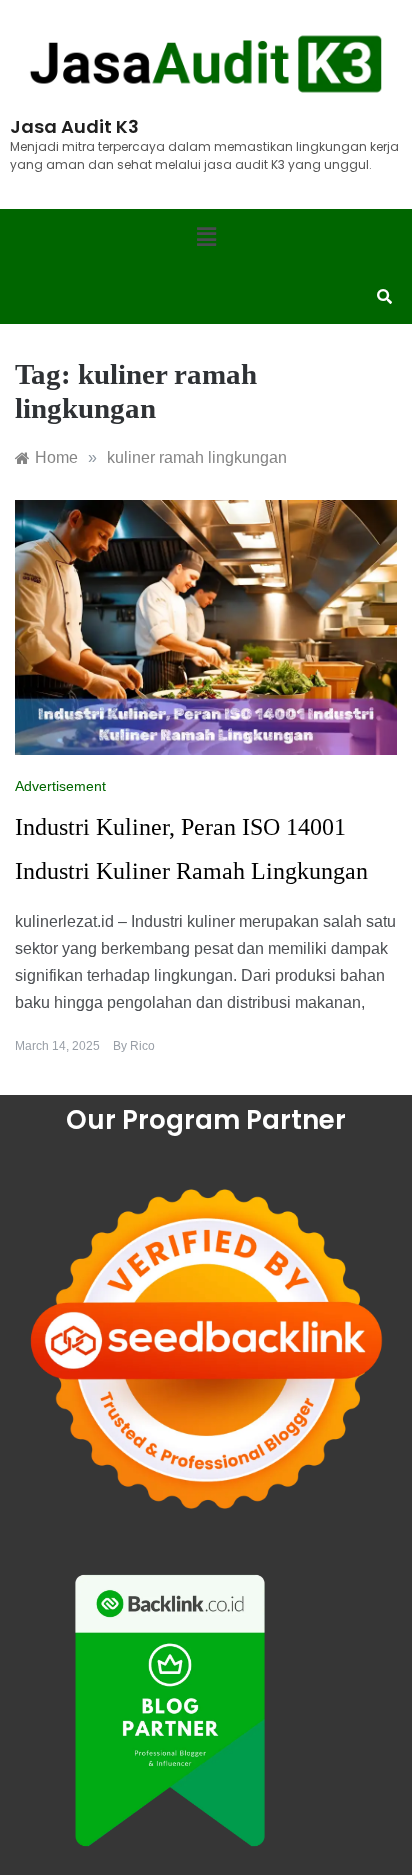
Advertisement (60, 786)
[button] (206, 238)
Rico (142, 1046)
